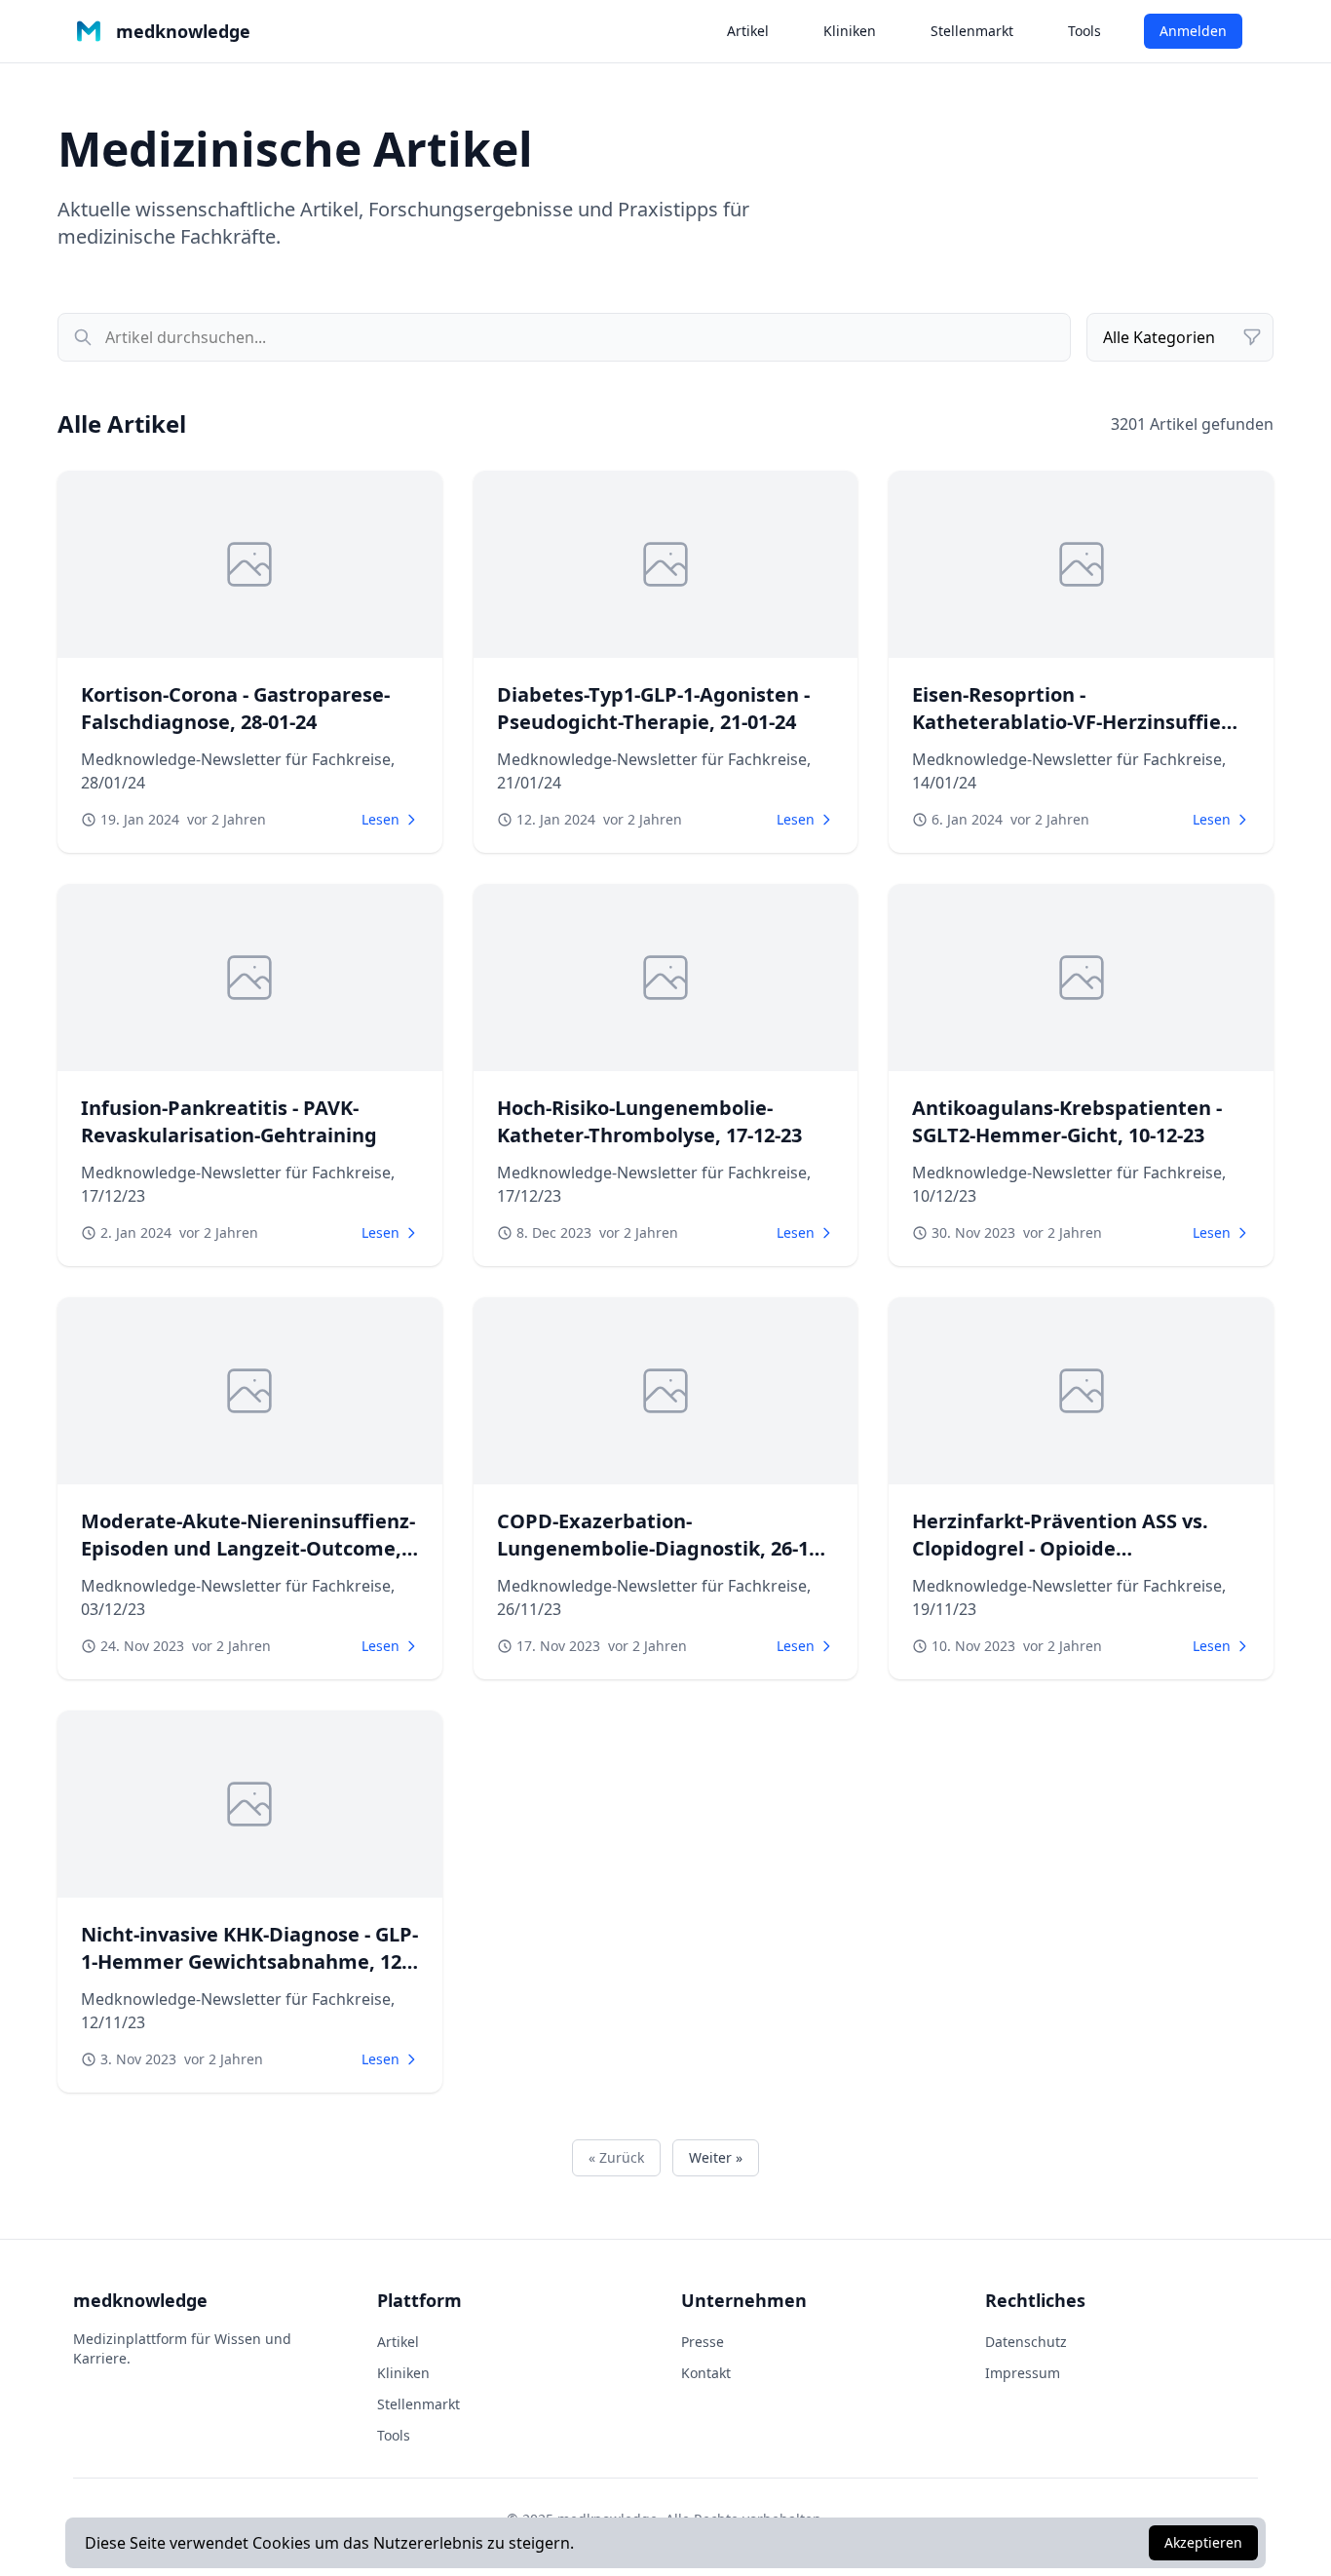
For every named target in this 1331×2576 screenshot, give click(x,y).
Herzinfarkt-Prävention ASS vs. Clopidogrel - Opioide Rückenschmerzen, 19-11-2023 (1060, 1548)
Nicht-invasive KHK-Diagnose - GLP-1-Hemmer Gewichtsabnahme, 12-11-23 (249, 1961)
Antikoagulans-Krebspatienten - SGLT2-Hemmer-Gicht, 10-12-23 (1067, 1121)
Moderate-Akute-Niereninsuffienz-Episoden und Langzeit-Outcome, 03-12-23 (248, 1548)
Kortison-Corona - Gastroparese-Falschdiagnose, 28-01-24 (235, 708)
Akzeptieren (1203, 2542)
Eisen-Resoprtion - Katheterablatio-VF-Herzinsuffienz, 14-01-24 (1081, 722)
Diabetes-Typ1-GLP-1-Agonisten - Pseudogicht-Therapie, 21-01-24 (653, 708)
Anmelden (1193, 31)
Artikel (748, 31)
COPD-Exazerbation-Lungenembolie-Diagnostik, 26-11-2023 (661, 1548)
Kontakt (706, 2373)
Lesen (380, 819)
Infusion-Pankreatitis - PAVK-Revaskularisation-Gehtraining (229, 1121)
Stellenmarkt (972, 31)
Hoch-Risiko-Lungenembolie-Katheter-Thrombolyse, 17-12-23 (649, 1121)
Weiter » (716, 2157)
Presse (703, 2342)
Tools (1084, 31)
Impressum (1023, 2373)
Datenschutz (1026, 2342)
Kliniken (850, 31)
